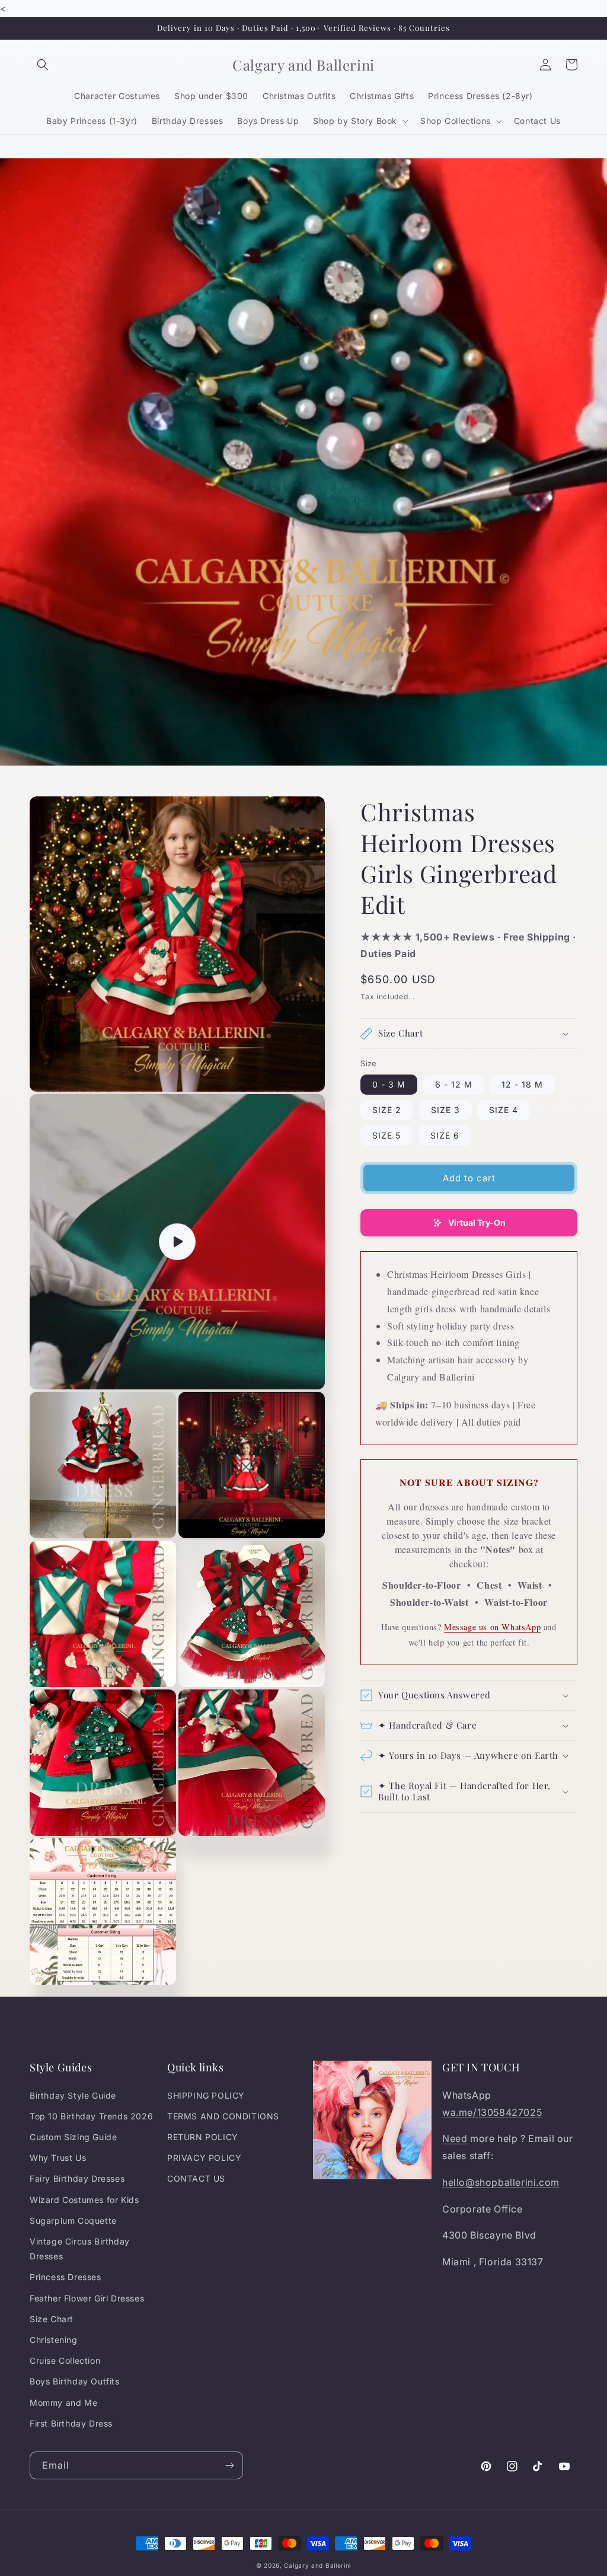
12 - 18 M (522, 1084)
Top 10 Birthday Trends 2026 (91, 2116)
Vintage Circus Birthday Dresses (80, 2249)
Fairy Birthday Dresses (77, 2178)
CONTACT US (196, 2178)
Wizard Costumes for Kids (84, 2200)
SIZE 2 (387, 1110)
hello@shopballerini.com (501, 2182)
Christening (54, 2340)
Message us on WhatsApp (492, 1627)
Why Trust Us (58, 2158)
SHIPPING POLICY (206, 2095)
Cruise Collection (65, 2360)
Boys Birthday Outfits (75, 2381)
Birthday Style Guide (73, 2095)
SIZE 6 (445, 1135)
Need (455, 2138)
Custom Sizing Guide (73, 2137)
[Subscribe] (229, 2465)
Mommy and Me (63, 2403)
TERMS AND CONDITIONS (223, 2116)
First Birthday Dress (71, 2423)
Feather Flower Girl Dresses (87, 2298)
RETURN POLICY (203, 2137)
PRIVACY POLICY (204, 2158)
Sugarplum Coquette (73, 2220)
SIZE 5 (386, 1135)
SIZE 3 (445, 1110)
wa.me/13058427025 (492, 2112)
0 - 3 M (389, 1084)
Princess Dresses (66, 2277)
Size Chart (52, 2319)
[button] (43, 65)
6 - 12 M (454, 1084)
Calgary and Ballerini (317, 2565)
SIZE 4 (504, 1110)
